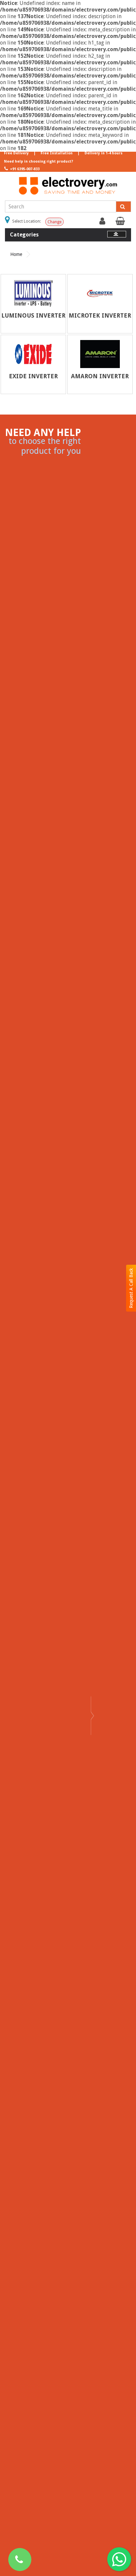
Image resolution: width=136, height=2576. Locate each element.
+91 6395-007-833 (24, 169)
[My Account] (103, 223)
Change (54, 222)
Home (16, 254)
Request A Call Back (131, 1288)
